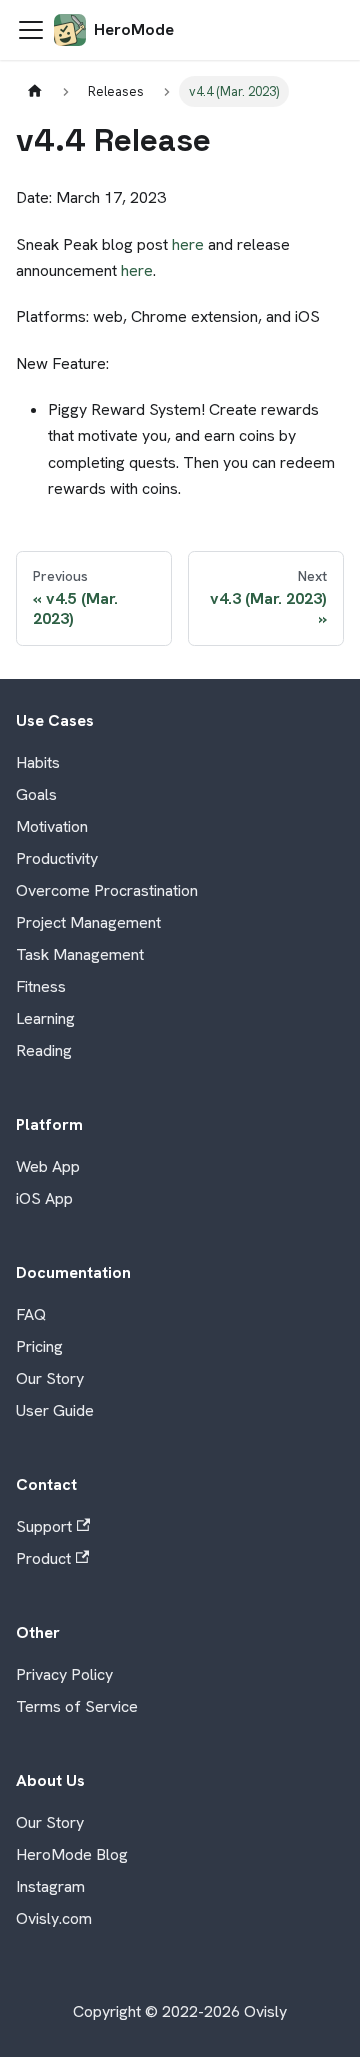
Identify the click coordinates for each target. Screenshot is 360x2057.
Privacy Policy (64, 1674)
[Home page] (35, 91)
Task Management (80, 954)
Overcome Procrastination (107, 890)
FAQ (31, 1314)
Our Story (50, 1378)
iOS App (44, 1198)
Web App (48, 1166)
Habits (38, 762)
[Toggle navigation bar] (31, 30)
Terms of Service (77, 1706)
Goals (36, 794)
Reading (44, 1050)
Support (44, 1526)
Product (43, 1558)
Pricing (39, 1346)
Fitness (41, 986)
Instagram (50, 1886)
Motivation (52, 826)
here (188, 244)
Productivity (57, 858)
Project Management (88, 922)
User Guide (55, 1410)
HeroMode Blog (72, 1854)
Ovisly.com (54, 1918)
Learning (45, 1018)
